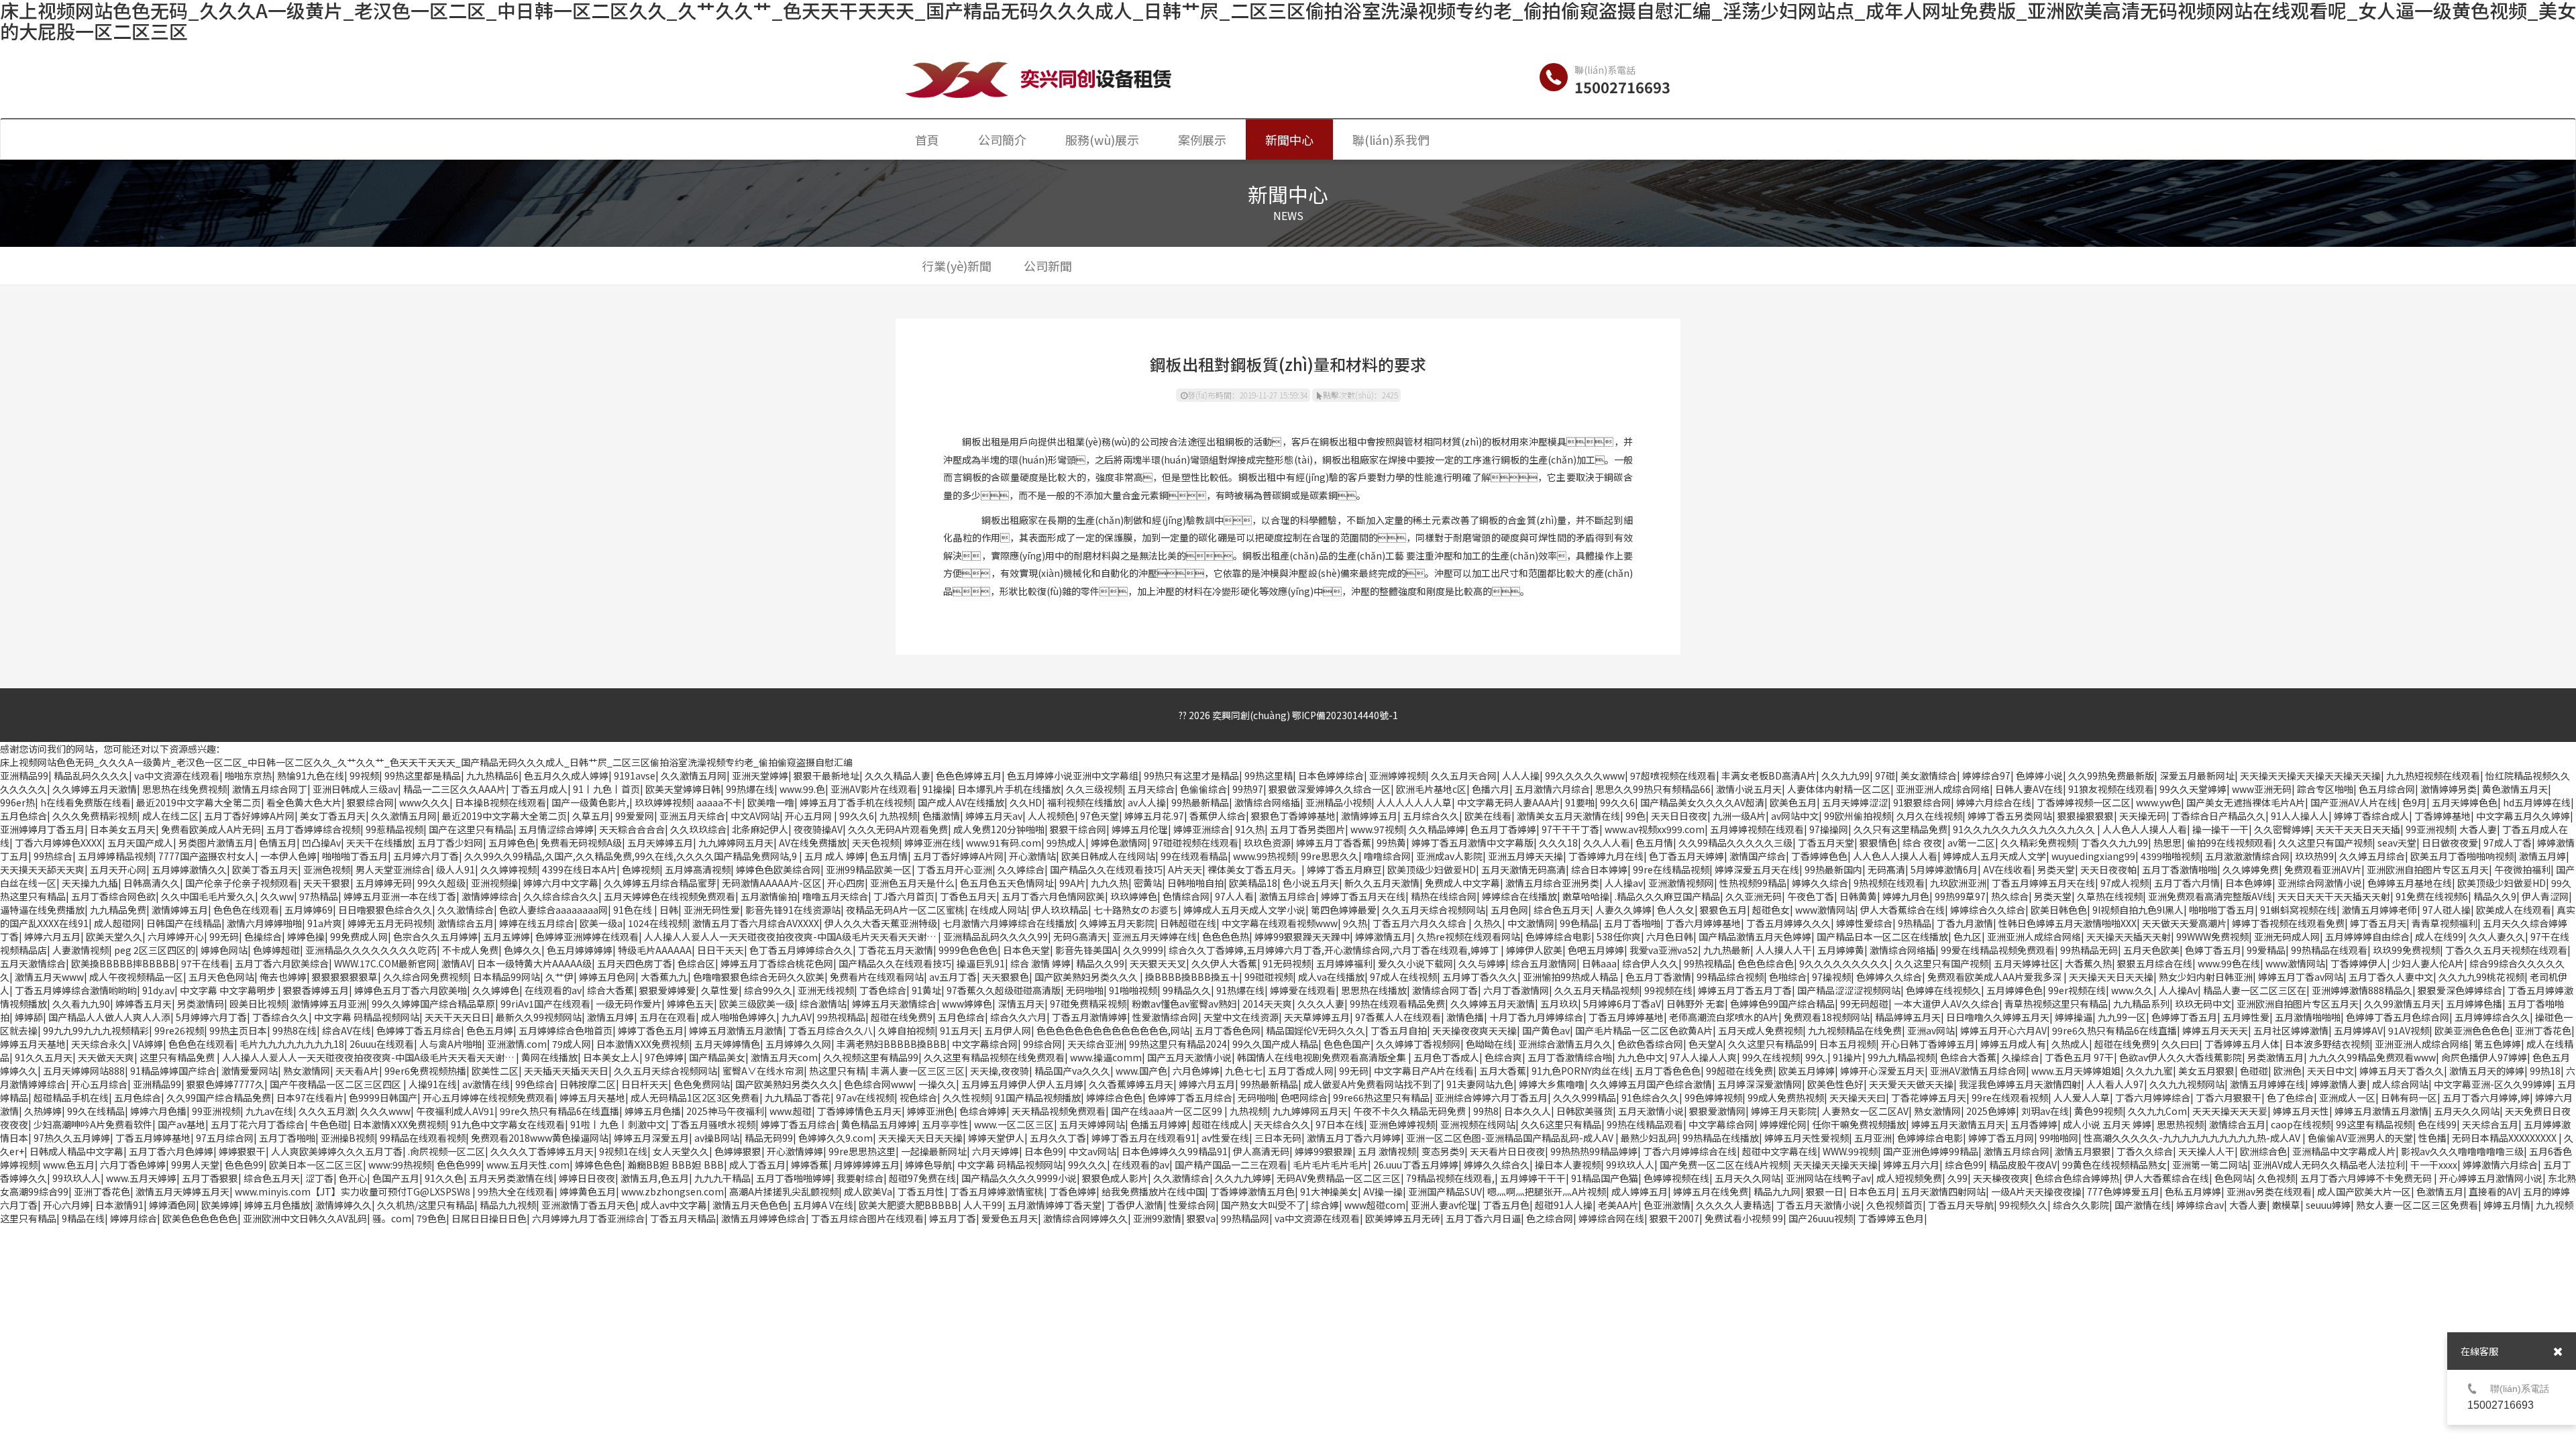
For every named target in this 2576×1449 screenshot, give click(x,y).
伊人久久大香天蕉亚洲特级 (881, 923)
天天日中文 (2330, 1071)
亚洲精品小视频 (1338, 802)
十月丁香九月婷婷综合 (1536, 1017)
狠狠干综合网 (1078, 829)
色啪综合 (1788, 977)
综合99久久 (768, 990)
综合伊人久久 (1650, 963)
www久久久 (424, 802)
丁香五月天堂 (1826, 843)
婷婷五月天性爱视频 (1807, 1138)
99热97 (1248, 789)
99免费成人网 (359, 936)
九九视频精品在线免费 (1855, 1030)
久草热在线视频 (2110, 896)
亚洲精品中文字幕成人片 (2344, 1151)
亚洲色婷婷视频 (1402, 1124)
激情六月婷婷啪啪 (264, 923)
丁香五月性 (921, 1191)
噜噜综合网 (1387, 856)
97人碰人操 (2447, 910)
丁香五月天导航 (1961, 1205)
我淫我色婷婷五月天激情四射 (2020, 1084)
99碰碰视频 (1269, 977)
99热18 (2545, 1071)
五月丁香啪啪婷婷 (794, 1178)
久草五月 (591, 816)
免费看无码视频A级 (581, 843)
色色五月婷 (490, 1030)
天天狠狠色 (1006, 977)
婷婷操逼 (2074, 1017)
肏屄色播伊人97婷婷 (2484, 1057)
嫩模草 (2286, 1205)
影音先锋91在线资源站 (793, 910)
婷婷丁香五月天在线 (1363, 896)
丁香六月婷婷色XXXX (58, 843)
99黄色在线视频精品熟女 (2114, 1165)
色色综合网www (878, 1084)
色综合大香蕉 (1968, 1057)
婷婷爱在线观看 (1303, 990)
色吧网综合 (1304, 1097)
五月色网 (1509, 910)
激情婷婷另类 (2449, 789)
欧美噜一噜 (771, 802)
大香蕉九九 (664, 977)
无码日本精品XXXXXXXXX (2505, 1138)
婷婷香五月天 (144, 1004)
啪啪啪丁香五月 (355, 856)
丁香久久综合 (2145, 1151)
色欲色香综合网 (1650, 1044)
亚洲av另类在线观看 (2269, 1191)
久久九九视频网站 (2187, 1084)
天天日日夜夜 (1679, 816)
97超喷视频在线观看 (1673, 775)
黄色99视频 (2098, 1111)
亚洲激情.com (517, 1044)
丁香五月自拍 (1399, 1030)
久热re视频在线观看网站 (1468, 936)
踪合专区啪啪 (2325, 789)
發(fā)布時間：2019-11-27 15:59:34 (1247, 395)
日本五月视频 (1847, 1044)
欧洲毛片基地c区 (1431, 789)
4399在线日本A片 (579, 869)
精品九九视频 (508, 1205)
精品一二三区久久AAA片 (454, 789)
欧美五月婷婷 (1807, 1071)
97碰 (1885, 775)
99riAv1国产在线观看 (545, 1004)
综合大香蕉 (610, 990)
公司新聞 (1048, 266)
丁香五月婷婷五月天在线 (2043, 883)
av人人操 (1147, 802)
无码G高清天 (1080, 936)
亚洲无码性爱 (712, 910)
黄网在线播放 (549, 1057)
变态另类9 (1443, 1151)
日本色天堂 (1026, 950)
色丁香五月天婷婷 (1686, 856)
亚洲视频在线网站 (1478, 1124)
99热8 (1486, 1111)
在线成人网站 (998, 910)
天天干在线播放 (379, 843)
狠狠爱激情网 (1717, 1111)
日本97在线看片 (310, 1097)
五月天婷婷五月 (660, 843)
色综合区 (696, 963)
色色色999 (459, 1165)
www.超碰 (791, 1111)
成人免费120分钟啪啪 (999, 829)
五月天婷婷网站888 (84, 1071)
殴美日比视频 (258, 1004)
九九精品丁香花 (798, 1097)
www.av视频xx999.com (1655, 829)
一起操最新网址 (934, 1151)
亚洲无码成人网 (2287, 936)
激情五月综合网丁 (270, 789)
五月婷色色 (512, 843)
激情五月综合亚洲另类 (1552, 883)
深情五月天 (1021, 1004)
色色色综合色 (1766, 963)
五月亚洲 (1873, 1138)
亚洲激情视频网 (1681, 883)
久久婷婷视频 (508, 869)
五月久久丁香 (1058, 1138)
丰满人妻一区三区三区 (918, 1071)
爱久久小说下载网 (1415, 963)
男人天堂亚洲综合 (393, 869)
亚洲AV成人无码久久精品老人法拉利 (2329, 1165)
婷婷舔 (29, 1017)
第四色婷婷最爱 (1344, 910)
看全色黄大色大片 (304, 802)
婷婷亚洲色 (930, 1111)
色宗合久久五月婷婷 (435, 936)
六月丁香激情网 (1516, 990)
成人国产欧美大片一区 (2364, 1191)
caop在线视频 (2301, 1124)
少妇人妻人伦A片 (2428, 963)
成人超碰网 (117, 923)
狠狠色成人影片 (1115, 1178)
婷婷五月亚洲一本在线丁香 (400, 896)
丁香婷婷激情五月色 (1252, 1191)
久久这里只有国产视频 (2325, 843)
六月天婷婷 (996, 1151)
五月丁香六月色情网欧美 (1053, 896)
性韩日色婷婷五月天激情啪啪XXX (2068, 923)
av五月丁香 (953, 977)
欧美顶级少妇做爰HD (1432, 869)
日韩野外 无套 (1696, 1004)
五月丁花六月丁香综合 (258, 1124)
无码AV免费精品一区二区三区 (1339, 1178)
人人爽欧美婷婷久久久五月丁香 (337, 1151)
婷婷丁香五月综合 (798, 1124)
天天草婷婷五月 (1317, 1017)
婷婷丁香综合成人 (2371, 816)
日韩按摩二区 (588, 1084)
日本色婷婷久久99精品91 (1175, 1151)
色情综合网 (1186, 896)
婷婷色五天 (690, 1004)
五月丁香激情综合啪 (1570, 1057)
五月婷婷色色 (2015, 990)
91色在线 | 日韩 (646, 910)
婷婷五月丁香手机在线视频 (856, 802)
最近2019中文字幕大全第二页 (199, 802)
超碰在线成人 (1220, 1124)
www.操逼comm (1106, 1057)
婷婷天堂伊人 (996, 1138)
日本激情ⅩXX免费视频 (643, 1044)
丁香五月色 (1506, 1205)
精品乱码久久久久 (91, 775)
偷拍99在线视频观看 (2230, 843)
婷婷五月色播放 (277, 1205)
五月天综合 (1151, 789)
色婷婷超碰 (276, 950)
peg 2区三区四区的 (155, 950)
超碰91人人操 (1564, 1205)
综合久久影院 (2081, 1205)
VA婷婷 (148, 1044)
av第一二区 (1971, 843)
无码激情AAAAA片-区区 (772, 883)
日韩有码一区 (2409, 1097)
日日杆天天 (645, 1084)
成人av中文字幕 (674, 1205)
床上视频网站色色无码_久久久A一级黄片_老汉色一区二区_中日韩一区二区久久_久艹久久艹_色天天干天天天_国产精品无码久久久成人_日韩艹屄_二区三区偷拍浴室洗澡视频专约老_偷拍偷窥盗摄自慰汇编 (426, 762)
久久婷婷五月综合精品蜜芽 (660, 883)
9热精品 (1915, 923)
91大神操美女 (1329, 1191)
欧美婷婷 (220, 1205)
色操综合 (263, 936)
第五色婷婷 (2498, 1044)
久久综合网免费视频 (425, 977)
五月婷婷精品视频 (115, 856)
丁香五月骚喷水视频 (713, 1124)
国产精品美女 (717, 1057)
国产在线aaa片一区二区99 (1168, 1111)
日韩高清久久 (152, 883)
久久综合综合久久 (561, 896)
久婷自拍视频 (906, 1030)
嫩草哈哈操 (1586, 896)
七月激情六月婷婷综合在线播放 (1008, 923)
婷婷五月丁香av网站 (2301, 977)
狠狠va (1201, 1218)
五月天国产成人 (140, 843)
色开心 (353, 1178)
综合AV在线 (346, 1030)
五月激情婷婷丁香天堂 (1055, 1205)
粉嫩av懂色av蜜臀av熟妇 (1184, 1004)
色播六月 (1491, 789)
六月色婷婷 (1196, 1071)
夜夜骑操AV (818, 829)
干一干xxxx (2434, 1165)
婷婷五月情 (2507, 1205)
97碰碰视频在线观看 (1195, 843)
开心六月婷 (66, 1205)
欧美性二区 (495, 1071)
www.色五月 (69, 1165)
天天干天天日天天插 (2358, 829)
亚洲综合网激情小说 (2320, 883)
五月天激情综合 (33, 963)
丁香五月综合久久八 (830, 1030)
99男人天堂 (195, 1165)
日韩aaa (1599, 963)
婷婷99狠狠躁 (1324, 1151)
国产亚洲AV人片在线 (2354, 802)
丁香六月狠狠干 (2229, 1097)
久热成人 (2070, 1044)
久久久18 (1558, 843)
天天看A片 (357, 1071)
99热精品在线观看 (2329, 950)
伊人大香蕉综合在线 (1902, 910)
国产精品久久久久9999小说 (1019, 1178)
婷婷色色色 (598, 1165)
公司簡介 (1002, 140)
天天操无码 (2143, 816)
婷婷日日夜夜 (587, 1178)
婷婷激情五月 (1383, 936)
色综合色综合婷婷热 (2077, 1178)
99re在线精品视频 (1671, 869)
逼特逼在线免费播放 (42, 910)
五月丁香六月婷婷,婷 (2486, 1097)
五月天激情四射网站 (1943, 1191)
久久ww (277, 896)
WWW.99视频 (1850, 1151)
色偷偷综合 (1203, 789)
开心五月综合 (99, 1084)
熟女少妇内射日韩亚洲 (2206, 977)
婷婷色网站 (224, 950)
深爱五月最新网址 (2197, 775)
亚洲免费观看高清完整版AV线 (2210, 896)
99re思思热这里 (862, 1151)
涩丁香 (319, 1178)
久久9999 (1143, 950)
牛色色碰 (329, 1124)
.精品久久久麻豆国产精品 (1667, 896)
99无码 (224, 936)
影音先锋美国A (1086, 950)
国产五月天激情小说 (1189, 1057)
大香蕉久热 (2088, 963)
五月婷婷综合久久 (2492, 1017)
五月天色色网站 (221, 977)
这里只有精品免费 (178, 1057)
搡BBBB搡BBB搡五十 (1192, 977)
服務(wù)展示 (1102, 140)
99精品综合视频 (1730, 977)
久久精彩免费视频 (2038, 843)
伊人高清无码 (1261, 1151)
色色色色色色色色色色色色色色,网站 (1113, 1030)
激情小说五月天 (1749, 789)
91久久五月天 (44, 1057)
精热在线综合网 (1444, 896)
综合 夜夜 (1922, 843)
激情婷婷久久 (343, 1205)
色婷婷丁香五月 (2184, 1017)
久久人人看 (1607, 843)
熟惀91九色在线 (311, 775)
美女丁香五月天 (333, 816)
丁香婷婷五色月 (1891, 1218)
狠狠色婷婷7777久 (225, 1084)
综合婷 (1325, 1205)
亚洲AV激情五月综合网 (1978, 1071)
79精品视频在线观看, (1450, 1178)
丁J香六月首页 (904, 896)
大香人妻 (2478, 829)
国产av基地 (181, 1124)
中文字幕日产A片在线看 (1424, 1071)
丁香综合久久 (280, 1017)
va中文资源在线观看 (177, 775)
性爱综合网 (1192, 1205)
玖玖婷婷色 (1134, 896)
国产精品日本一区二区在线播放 (1882, 936)
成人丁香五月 (757, 1165)
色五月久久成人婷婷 (566, 775)
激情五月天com (784, 1057)
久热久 (1488, 923)
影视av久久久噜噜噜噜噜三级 (2462, 1151)
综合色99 (1964, 1165)
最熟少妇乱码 (1649, 1138)
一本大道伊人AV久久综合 (1946, 1004)
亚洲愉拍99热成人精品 (1571, 977)
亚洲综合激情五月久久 (1565, 1044)
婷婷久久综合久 (1497, 1165)
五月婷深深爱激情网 (1760, 1084)
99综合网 (1042, 1044)
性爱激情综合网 (1165, 1017)
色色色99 (244, 1165)
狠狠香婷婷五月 (316, 990)
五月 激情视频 (1387, 1151)
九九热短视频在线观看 (2433, 775)
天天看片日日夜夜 (1507, 1151)
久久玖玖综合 (698, 829)
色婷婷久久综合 (1889, 977)
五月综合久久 (1431, 816)
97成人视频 (2125, 883)
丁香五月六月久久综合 (1420, 923)
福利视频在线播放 (1085, 802)
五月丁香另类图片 (1307, 829)
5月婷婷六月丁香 (211, 1017)
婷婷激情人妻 (2339, 1084)
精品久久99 (1100, 963)
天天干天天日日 (458, 1017)
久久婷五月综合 (2372, 856)
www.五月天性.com (528, 1165)
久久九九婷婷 (1243, 1178)
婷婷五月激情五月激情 (736, 1030)
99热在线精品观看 (1645, 1124)
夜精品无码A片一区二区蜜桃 (905, 910)
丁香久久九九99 (2114, 843)
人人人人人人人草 (1414, 802)
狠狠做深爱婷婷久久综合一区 (1330, 789)
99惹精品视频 (394, 829)
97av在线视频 (865, 1097)
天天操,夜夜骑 (1000, 1071)
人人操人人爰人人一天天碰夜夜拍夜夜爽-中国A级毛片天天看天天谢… (791, 936)
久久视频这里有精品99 (871, 1057)
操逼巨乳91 (981, 963)
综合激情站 (823, 1004)
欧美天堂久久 (114, 936)
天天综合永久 (99, 1044)
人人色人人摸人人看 (2145, 829)
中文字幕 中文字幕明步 (229, 990)
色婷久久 (523, 950)
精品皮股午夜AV (2023, 1165)
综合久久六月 (1018, 1017)
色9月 (2414, 802)
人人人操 (1521, 775)
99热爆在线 (750, 789)
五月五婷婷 (506, 936)
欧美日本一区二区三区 (316, 1165)
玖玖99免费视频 (2406, 950)
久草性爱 (720, 990)
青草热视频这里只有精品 (2056, 1004)
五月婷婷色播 (2474, 1004)
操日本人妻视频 (1568, 1165)
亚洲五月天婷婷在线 (1155, 936)
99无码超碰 (1864, 1004)
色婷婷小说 (2039, 775)
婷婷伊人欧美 (1534, 950)
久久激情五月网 (694, 775)
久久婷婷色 (496, 990)
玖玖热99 (2314, 856)
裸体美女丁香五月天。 (1254, 869)
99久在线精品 (96, 1111)
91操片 (1847, 1057)
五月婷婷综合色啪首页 (566, 1030)
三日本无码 (1278, 1138)
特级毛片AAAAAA (655, 950)
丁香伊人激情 (1135, 1205)
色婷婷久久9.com (836, 1138)
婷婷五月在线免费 (1711, 1191)
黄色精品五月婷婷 (879, 1124)
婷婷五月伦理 (1140, 829)
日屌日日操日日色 (489, 1218)
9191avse (635, 775)
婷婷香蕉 (810, 1165)
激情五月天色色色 (750, 1205)
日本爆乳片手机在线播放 (1009, 789)
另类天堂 (2056, 869)
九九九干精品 (722, 1178)
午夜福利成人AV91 (455, 1111)
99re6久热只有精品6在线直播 (2114, 1030)
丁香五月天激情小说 (1819, 1205)
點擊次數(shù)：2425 (1360, 395)
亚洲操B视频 (347, 1138)
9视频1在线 (623, 1151)
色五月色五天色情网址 (1007, 883)
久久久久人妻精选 (1733, 1205)
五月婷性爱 (2246, 1017)
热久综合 (2010, 896)
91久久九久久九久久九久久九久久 (2025, 829)
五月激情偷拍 (769, 896)
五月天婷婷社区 (2027, 963)
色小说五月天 (1311, 883)
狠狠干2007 (1674, 1218)
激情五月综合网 (2017, 1151)
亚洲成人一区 (2347, 1097)
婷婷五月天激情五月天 (1958, 1124)
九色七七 (1244, 1071)
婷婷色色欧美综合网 (778, 869)
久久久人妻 (1321, 1004)
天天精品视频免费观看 (1059, 1111)
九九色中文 (1641, 1057)
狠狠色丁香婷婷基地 (1293, 816)
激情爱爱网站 (250, 1071)
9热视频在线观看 (1889, 883)
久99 (1957, 1178)
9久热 (1355, 923)
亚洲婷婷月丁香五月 (42, 829)
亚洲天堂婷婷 (760, 775)
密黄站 (1148, 883)
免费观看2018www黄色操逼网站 (540, 1138)
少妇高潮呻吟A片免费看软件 (93, 1124)
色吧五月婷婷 (1596, 950)
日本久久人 (1527, 1111)
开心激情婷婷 (795, 1151)
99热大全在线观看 (516, 1191)
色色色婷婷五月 (969, 775)
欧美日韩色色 (2059, 910)
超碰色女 (1771, 910)
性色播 (2432, 1138)
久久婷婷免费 (2251, 869)
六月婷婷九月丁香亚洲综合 (588, 1218)
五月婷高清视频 (698, 869)
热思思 (2167, 843)
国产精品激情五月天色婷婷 (1755, 936)
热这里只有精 (837, 1071)
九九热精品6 (492, 775)
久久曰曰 (2180, 1044)
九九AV (797, 1017)
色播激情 (941, 816)
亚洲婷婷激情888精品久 (2362, 990)
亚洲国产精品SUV (1445, 1191)
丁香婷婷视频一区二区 (2084, 802)
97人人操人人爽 (1703, 1057)
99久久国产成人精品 (1275, 1044)
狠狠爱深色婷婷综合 (2460, 990)
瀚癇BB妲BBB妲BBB (676, 1165)
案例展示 (1202, 140)
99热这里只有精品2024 (1178, 1044)
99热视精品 (1708, 963)
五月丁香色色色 (1668, 1071)
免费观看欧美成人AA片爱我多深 (1995, 977)
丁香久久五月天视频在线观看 (2506, 950)
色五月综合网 (2387, 789)
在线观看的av (553, 990)
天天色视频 (875, 843)
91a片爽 (325, 923)
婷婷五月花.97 (1154, 816)
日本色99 (1044, 1151)
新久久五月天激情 (1382, 883)
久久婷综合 (1021, 869)
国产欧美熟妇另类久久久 (1087, 977)
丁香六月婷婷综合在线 (1690, 1151)
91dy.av (158, 990)
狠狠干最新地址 (826, 775)
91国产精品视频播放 (1038, 1097)
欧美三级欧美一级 (757, 1004)
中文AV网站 (755, 816)
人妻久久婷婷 (1623, 910)
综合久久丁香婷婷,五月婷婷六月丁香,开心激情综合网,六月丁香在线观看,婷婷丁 (1335, 950)
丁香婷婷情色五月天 (859, 1111)
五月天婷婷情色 (727, 1044)
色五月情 (1654, 843)
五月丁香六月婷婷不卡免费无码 (2367, 1178)
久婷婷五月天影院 (1117, 923)
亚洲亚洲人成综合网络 (1943, 789)
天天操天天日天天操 (2111, 977)
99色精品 (1579, 923)
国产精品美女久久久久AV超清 (1702, 802)
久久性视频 (966, 1097)
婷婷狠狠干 (242, 1151)
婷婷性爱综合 (1864, 923)
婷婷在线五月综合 (537, 923)
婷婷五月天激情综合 (894, 1004)
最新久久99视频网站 (539, 1017)
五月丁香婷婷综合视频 (313, 829)
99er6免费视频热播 (425, 1071)
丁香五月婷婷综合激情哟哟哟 (76, 990)
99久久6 (1617, 802)
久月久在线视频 (1929, 816)
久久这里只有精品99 (1771, 1044)
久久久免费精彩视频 (95, 816)
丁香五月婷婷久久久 (1788, 923)
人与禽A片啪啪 (450, 1044)
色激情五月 (2440, 1191)
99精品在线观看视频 (423, 1138)
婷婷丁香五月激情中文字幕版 (1472, 843)
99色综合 (535, 1084)
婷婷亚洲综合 (1201, 829)
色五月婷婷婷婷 (580, 950)
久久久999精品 (1585, 1097)
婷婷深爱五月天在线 (1757, 869)
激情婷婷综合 (490, 896)
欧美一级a (601, 923)
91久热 (1250, 829)
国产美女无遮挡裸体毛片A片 (2246, 802)
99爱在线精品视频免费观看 (1998, 950)
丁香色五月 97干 (2079, 1057)
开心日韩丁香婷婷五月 (1928, 1044)
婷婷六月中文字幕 (561, 883)
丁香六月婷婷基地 (1703, 923)
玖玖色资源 (1267, 843)
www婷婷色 (967, 1004)
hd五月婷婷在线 (2537, 802)
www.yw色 (2158, 802)
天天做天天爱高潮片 (2184, 923)
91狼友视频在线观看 (2111, 789)
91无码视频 (1287, 963)
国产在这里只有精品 (471, 829)
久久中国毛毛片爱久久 (208, 896)
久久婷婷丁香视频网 (1418, 1044)
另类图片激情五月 (216, 843)
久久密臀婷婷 (2282, 829)
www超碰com (1375, 1205)
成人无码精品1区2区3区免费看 (695, 1097)
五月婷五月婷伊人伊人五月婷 (1022, 1084)
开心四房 (846, 883)
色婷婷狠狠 (738, 1151)
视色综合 (918, 1097)
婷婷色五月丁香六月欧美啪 (411, 990)
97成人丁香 (2508, 843)
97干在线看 (205, 963)
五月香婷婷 (2034, 1124)
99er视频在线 (2077, 990)
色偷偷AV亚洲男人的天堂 (2360, 1138)
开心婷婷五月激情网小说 (2491, 1178)
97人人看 (1234, 896)
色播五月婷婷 (1159, 1124)
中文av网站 (1092, 1151)
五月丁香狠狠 (210, 1178)
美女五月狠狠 (2206, 1071)
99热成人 (1066, 843)
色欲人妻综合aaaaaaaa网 (553, 910)
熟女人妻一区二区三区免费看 (2417, 1205)
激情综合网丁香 (1445, 990)
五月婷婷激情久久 (189, 869)
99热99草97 (1960, 896)
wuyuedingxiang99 (2093, 856)
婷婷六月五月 (52, 936)
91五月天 (959, 1030)
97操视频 (1831, 977)
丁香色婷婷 (1073, 1191)
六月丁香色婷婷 (133, 1165)
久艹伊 (559, 977)
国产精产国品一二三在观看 (1231, 1165)
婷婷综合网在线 (1611, 1218)
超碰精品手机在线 (71, 1097)
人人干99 (983, 1205)
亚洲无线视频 (826, 990)
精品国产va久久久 (1072, 1071)
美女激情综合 (1929, 775)
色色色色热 (1226, 936)
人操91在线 (433, 1084)
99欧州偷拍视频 (1858, 816)
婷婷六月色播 (158, 1111)
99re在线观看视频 (2010, 1097)
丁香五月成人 (539, 789)
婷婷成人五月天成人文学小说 (1244, 910)
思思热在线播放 (1374, 990)
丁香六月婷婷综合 (2153, 1097)
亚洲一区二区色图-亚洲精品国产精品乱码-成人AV (1511, 1138)
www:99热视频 (400, 1165)
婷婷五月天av (994, 816)
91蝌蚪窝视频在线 (2298, 910)
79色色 (431, 1218)
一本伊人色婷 (288, 856)
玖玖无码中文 (2203, 1004)
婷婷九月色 (1906, 896)
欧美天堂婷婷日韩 (683, 789)
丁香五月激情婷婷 (1089, 1017)
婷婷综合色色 (1114, 1097)
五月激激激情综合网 (2247, 856)
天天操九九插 (90, 883)
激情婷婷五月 (1369, 816)
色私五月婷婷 (2193, 1191)
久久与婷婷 (1482, 963)
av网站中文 (1795, 816)
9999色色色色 (968, 950)
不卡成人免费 (470, 950)
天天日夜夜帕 (2108, 869)
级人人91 (455, 869)
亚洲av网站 (1931, 1030)
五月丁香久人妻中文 (2391, 977)
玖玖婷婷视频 (663, 802)
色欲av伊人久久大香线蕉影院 (2181, 1057)
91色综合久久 (1650, 1097)
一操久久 (937, 1084)
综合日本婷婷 (1599, 869)
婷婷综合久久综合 (1988, 910)
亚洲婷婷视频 (1397, 775)
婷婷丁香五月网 (2001, 1138)
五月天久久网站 (2467, 1111)
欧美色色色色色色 (200, 1218)
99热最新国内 (1833, 869)
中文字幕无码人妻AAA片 (1508, 802)
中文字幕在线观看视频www (1280, 923)
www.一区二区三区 (1014, 1124)
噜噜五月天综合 (835, 896)
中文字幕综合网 (985, 1044)
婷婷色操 (306, 936)
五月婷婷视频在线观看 (1757, 829)
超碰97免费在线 (922, 1178)
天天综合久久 (1282, 1124)
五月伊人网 (1008, 1030)
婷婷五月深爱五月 (651, 1138)
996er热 (17, 802)
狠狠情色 (1878, 843)
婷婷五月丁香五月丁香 (1745, 990)
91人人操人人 (2300, 816)
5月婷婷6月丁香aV (1622, 1004)
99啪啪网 (2059, 1138)
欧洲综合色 (2263, 1151)
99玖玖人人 (1630, 1165)
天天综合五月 (2490, 1124)
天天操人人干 (2206, 1151)
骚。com (392, 1218)
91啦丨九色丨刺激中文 (618, 1124)
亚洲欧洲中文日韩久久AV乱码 (305, 1218)
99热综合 (53, 856)
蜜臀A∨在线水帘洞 (763, 1071)
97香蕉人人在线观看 (1398, 1017)
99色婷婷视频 (1713, 1097)
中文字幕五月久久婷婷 (2523, 816)
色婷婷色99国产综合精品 (1782, 1004)
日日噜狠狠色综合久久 (385, 910)
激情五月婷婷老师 (2379, 910)
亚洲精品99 (24, 775)
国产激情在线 (2143, 1205)
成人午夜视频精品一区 (136, 977)
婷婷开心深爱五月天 (1882, 1071)
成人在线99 (2439, 936)
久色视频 (2276, 1178)
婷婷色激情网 (1119, 843)
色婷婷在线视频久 (1943, 990)
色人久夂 (1676, 910)
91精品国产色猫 (1605, 1178)
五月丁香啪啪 (1632, 923)
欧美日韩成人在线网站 (1108, 856)
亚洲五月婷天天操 (1525, 856)
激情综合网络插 (1267, 802)
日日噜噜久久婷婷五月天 (1998, 1017)
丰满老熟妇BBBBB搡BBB (892, 1044)
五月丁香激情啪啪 (2180, 869)
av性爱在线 (1225, 1138)
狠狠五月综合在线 (2155, 963)
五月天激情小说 (1651, 1111)
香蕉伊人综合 (1218, 816)
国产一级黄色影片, (590, 802)
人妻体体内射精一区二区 (1839, 789)
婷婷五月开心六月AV (2003, 1030)
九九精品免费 (118, 910)
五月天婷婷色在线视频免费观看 (669, 896)
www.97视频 (1377, 829)
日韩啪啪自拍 (1195, 883)
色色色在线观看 (246, 910)
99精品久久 (1187, 990)
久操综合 (2021, 1057)
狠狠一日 (1825, 1191)
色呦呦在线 (1489, 1044)
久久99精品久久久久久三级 (1735, 843)
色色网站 (2233, 1178)
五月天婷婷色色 (2465, 802)
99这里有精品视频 (2374, 1124)
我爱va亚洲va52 (1664, 950)
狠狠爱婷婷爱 (667, 990)
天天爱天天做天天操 (1911, 1084)
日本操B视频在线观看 (500, 802)
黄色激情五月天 (2515, 789)
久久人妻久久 (2497, 936)
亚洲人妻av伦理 (1444, 1205)
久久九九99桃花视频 (2481, 977)
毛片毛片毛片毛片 (1330, 1165)
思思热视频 (2180, 1124)
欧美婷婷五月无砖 (1403, 1218)
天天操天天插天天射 (2129, 936)
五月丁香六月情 (2187, 883)
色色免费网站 (702, 1084)
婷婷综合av (2200, 1205)
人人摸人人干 (1784, 950)
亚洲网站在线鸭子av (1828, 1178)
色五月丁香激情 (1658, 977)
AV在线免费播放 (813, 843)
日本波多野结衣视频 (2327, 1044)
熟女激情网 (307, 1071)
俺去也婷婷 (283, 977)
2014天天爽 (1267, 1004)
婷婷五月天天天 (2215, 1030)
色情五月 (278, 843)
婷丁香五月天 (2378, 923)
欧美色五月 (1793, 802)
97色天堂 (1099, 816)
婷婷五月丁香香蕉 (1334, 843)
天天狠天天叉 (1158, 963)
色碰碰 (2254, 1071)
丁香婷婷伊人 (2359, 963)
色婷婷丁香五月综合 (419, 1030)
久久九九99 (1845, 775)
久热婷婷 (43, 1111)
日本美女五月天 (123, 829)
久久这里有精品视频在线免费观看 (994, 1057)
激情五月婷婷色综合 (763, 1218)
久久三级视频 (1094, 789)
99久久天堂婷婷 (2193, 789)
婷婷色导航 (928, 1165)
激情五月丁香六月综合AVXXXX (756, 923)
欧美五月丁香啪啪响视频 (2462, 856)
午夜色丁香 (1811, 896)
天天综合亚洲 (1095, 1044)
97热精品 (319, 896)
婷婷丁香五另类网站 (2010, 816)
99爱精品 (2266, 950)
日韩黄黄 (1858, 896)
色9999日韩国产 (383, 1097)
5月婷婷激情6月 (1944, 869)
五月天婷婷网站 (1092, 1124)
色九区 (1968, 936)
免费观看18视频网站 (1827, 1017)
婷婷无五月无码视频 (390, 923)
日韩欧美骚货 (1585, 1111)
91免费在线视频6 (2432, 896)
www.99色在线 (2229, 963)
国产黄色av (1546, 1030)
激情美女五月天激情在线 (1568, 816)
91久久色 (444, 1178)
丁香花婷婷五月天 (1929, 1097)
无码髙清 (1886, 869)
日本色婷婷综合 (1331, 775)
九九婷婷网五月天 (736, 843)
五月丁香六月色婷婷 (171, 1151)
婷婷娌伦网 (1783, 1124)
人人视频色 (1051, 816)
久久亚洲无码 (1754, 896)
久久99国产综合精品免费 (219, 1097)
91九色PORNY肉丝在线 (1580, 1071)
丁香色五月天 (968, 896)
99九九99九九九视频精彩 (96, 1030)
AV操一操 (1383, 1191)
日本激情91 (119, 1205)
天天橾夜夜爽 (2001, 1178)
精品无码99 (769, 1138)
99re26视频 (179, 1030)
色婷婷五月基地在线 (2410, 883)
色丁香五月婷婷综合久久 (801, 950)
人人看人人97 (2115, 1084)
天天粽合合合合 (632, 829)
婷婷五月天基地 (33, 1044)
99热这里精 (1269, 775)
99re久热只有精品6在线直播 (559, 1111)
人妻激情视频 (80, 950)
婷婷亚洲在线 (932, 843)
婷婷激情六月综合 (2500, 1165)
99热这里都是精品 (423, 775)
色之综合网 (1550, 1218)
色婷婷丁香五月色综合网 (2398, 1017)
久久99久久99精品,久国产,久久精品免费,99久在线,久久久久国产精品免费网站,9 (632, 856)
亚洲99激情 (1157, 1218)
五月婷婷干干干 (1533, 1178)
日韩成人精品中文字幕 (76, 1151)
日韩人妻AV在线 (2029, 789)
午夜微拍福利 (2522, 869)
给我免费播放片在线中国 (1153, 1191)
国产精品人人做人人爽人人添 (109, 1017)
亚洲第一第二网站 (2210, 1165)
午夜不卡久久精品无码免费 (1410, 1111)
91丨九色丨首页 (606, 789)
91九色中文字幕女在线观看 (508, 1124)
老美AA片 (1618, 1205)
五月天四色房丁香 (635, 963)
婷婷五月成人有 (2013, 1044)
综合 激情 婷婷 (1040, 963)
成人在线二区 (170, 816)
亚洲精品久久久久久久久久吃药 (371, 950)
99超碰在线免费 (1739, 1071)
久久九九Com (2157, 1111)
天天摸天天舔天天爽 (42, 869)
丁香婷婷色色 (1819, 856)
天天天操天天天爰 (2230, 1111)
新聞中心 (1289, 140)
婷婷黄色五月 (588, 1191)
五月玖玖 (1559, 1004)
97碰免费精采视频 (1088, 1004)
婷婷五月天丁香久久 (2402, 1071)
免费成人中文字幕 (1462, 883)
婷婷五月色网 (607, 977)
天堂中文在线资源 (1241, 1017)
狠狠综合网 (370, 802)
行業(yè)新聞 (957, 266)
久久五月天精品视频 (1597, 990)
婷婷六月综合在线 (1994, 802)
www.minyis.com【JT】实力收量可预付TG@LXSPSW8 (354, 1191)
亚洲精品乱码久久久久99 (996, 936)
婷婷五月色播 (653, 1111)
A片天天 (1185, 869)
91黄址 (926, 990)
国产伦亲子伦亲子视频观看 (241, 883)
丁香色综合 (883, 990)
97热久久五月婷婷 (72, 1138)
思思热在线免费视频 (184, 789)
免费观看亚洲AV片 (2323, 869)
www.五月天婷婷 (141, 1178)
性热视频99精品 (1753, 883)
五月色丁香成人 (1446, 1057)
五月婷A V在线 (823, 1205)
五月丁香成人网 (1301, 1071)
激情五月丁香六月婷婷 (1354, 1138)
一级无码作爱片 (629, 1004)
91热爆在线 (1240, 990)
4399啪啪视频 (2170, 856)
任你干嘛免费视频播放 (1859, 1124)
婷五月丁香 (953, 1218)
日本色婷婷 (2249, 883)
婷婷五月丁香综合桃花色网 (777, 963)
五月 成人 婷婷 (835, 856)
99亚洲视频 (2430, 829)
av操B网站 (717, 1138)
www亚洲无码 (2262, 789)
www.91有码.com (1004, 843)
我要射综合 (860, 1178)
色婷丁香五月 (2213, 950)
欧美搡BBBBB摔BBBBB (123, 963)
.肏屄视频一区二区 (446, 1151)
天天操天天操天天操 (1835, 1165)
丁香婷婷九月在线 (1606, 856)
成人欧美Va (868, 1191)
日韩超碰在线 (1188, 923)
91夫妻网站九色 (1480, 1084)
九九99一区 (2122, 1017)
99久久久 (1087, 1165)
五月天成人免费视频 (1760, 1030)
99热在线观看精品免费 (1397, 1004)
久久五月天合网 (1464, 775)
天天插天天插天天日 (566, 1071)
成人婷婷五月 (1640, 1191)
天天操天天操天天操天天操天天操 (2310, 775)
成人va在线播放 (1331, 977)
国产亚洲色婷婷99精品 (1931, 1151)
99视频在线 (1668, 990)
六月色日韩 (1670, 936)
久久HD (1026, 802)
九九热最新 (1727, 950)
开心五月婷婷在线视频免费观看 (488, 1097)
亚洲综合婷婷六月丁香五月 (1491, 1097)
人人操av (1624, 883)
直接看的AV (2493, 1191)
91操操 (937, 789)
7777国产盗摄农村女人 (207, 856)
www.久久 (2132, 990)
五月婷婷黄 (1841, 950)
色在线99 (2437, 1124)
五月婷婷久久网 (798, 1044)
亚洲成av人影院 (1449, 856)
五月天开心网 (118, 869)
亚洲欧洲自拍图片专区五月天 (2428, 869)
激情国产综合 (1758, 856)
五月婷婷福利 (1344, 963)
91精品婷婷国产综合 (173, 1071)
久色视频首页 (1894, 1205)
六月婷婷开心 (176, 936)
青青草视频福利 (2445, 923)
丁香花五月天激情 (896, 950)
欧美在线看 (1488, 816)
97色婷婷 (664, 1057)
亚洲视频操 (494, 883)
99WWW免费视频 (2212, 936)
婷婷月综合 (133, 1218)
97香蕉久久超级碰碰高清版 (1004, 990)
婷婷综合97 (1986, 775)
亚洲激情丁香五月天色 (588, 1205)
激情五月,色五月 (655, 1178)
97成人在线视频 (1403, 977)
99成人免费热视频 (1786, 1097)
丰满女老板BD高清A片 (1769, 775)
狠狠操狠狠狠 (2086, 816)
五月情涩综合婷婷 (556, 829)
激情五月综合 (1287, 896)
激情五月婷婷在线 (2267, 1084)
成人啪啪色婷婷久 (739, 1017)
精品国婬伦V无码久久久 (1316, 1030)
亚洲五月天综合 (692, 816)
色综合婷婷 (983, 1111)
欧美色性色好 (1835, 1084)
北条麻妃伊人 (760, 829)
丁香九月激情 (1965, 923)
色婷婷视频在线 (1676, 1178)
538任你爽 (1619, 936)
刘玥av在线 (2045, 1111)
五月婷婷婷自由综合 (2367, 936)
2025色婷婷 (1991, 1111)
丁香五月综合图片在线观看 (867, 1218)
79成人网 (572, 1044)
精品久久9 (2495, 896)
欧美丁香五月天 (265, 869)
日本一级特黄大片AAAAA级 (534, 963)
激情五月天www (49, 977)
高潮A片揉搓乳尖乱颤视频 (784, 1191)
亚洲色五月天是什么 (912, 883)
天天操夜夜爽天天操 (1474, 1030)
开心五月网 (809, 816)
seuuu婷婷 (2328, 1205)
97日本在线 (1340, 1124)
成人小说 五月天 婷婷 (2107, 1124)
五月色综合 (23, 816)
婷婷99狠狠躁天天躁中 (1302, 936)
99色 (1635, 816)
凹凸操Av (321, 843)
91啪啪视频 (1133, 990)
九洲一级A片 (1739, 816)
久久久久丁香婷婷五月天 (542, 1151)
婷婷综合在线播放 (1519, 896)
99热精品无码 (2089, 950)
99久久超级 (441, 883)
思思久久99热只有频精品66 (1653, 789)
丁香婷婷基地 (2443, 816)
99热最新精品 (1200, 802)
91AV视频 (2409, 1030)
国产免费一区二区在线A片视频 (1724, 1165)
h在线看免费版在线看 (86, 802)
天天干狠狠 (327, 883)
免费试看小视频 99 (1744, 1218)
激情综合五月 (466, 923)
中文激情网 (1531, 923)
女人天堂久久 (681, 1151)
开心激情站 (1032, 856)
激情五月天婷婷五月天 (182, 1191)
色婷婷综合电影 (1558, 936)
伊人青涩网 (2545, 896)
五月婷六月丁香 (426, 856)
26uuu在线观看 (382, 1044)
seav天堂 (2397, 843)
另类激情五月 (2275, 1057)
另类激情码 (201, 1004)
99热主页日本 (238, 1030)
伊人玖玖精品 (1060, 910)
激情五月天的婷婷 (2487, 1071)
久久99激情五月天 (2402, 1004)
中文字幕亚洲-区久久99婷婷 (2493, 1084)
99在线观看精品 (1194, 856)
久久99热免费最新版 (2111, 775)
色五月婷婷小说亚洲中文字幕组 (1073, 775)
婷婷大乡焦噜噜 (1552, 1084)
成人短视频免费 (1909, 1178)
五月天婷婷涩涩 (1855, 802)
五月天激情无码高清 (1523, 869)
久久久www (385, 1111)
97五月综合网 (225, 1138)
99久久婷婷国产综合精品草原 (433, 1004)
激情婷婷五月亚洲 (329, 1004)
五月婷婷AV (2358, 1030)
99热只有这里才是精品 (1191, 775)
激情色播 (1465, 1017)
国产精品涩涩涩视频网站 (1849, 990)
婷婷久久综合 (1820, 883)
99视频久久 (2023, 1205)
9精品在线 (83, 1218)
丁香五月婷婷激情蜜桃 (997, 1191)
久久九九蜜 (2149, 1071)
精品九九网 (1777, 1191)
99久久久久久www (1585, 775)
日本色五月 (1872, 1191)
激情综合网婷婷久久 (1085, 1218)
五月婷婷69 (309, 910)
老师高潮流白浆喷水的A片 (1724, 1017)
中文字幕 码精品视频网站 (367, 1017)
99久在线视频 (1771, 1057)
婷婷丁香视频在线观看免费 (2288, 923)
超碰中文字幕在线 (1780, 1151)
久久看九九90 (81, 1004)
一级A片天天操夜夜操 (2036, 1191)
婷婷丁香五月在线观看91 (1144, 1138)
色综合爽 (1503, 1057)
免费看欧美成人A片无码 (211, 829)
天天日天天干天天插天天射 (2334, 896)
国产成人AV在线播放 (961, 802)
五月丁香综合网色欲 (113, 896)
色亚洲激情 (1667, 1205)
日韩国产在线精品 (184, 923)
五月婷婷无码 (384, 883)
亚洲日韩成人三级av (355, 789)
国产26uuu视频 (1821, 1218)
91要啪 (1580, 802)
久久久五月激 (327, 1111)
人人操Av (2178, 990)
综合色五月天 (1562, 910)
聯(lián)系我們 (1391, 140)
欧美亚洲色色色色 (2472, 1030)
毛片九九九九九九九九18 (292, 1044)
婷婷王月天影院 (1784, 1111)
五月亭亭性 (945, 1124)
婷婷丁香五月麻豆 (1344, 869)
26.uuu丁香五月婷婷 (1416, 1165)
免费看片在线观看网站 (877, 977)
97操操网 (1829, 829)
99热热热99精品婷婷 (1594, 1151)
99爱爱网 (635, 816)
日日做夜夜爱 (2450, 843)
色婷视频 (641, 869)
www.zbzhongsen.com (673, 1191)
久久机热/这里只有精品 (426, 1205)
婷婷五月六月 (1911, 1165)
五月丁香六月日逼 (1483, 1218)
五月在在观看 (667, 1017)
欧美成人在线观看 (2514, 910)
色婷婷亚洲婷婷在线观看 (587, 936)
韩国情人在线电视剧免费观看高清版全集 (1323, 1057)
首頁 (927, 140)
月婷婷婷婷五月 (867, 1165)
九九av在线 (269, 1111)
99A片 (1072, 883)
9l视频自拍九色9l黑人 (2138, 910)
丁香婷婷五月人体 (2242, 1044)
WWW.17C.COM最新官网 (385, 963)
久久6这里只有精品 (1561, 1124)
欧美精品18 (1253, 883)
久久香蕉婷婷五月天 (1131, 1084)
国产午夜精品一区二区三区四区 (336, 1084)
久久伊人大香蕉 (1224, 963)
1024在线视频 (657, 923)
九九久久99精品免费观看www (2372, 1057)
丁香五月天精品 (683, 1218)
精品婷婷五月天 (1908, 1017)
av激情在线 (486, 1084)
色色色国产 (1347, 1044)
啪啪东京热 (248, 775)
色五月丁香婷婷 (1503, 829)
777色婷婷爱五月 (2123, 1191)
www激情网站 (1825, 910)
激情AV (457, 963)
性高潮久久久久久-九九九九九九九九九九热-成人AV (2193, 1138)
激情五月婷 (2542, 856)
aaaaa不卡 (719, 802)
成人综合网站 (2400, 1084)
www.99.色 (802, 789)
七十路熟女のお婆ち (1136, 910)
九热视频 (898, 816)
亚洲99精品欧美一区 (869, 869)
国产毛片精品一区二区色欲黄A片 (1644, 1030)
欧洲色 (2288, 1071)
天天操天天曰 (1858, 1097)
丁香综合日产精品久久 (2218, 816)
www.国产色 (1141, 1071)
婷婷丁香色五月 (651, 1030)
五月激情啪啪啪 (2308, 1017)
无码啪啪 (1085, 990)
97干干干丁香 (1570, 829)
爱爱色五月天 (1010, 1218)
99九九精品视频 (1901, 1057)
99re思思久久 (1330, 856)
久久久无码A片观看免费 (898, 829)
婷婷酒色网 (172, 1205)
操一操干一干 (2220, 829)
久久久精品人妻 (898, 775)
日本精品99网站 (506, 977)
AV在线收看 (2007, 869)
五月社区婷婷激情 (2291, 1030)
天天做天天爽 (106, 1057)
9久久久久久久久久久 (1844, 963)
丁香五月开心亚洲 (955, 869)
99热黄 (1391, 843)
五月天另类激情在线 (511, 1178)
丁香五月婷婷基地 (1626, 1017)
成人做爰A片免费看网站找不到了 (1372, 1084)
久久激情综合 (466, 910)
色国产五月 (396, 1178)
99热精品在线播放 (1721, 1138)
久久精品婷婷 (1437, 829)
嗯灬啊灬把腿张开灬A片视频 (1547, 1191)
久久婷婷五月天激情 (95, 789)
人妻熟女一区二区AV (1865, 1111)
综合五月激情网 (1544, 963)
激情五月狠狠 (2083, 1151)
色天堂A (1706, 1044)
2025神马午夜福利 (725, 1111)
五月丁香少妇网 (450, 843)
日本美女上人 (611, 1057)
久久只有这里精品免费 (1900, 829)
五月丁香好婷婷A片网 (249, 816)
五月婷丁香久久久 (1480, 977)
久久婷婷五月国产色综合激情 (1651, 1084)
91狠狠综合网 (1922, 802)
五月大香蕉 (1503, 1071)
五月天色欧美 (2151, 950)
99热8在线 (294, 1030)
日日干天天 (720, 950)
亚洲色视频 (327, 869)
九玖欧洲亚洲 (1958, 883)
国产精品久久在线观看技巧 (1106, 869)
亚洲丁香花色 (2543, 1030)
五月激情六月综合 (1552, 789)
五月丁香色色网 (1228, 1030)
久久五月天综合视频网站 (1434, 910)
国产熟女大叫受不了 (1263, 1205)
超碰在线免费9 (902, 1017)
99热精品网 (1245, 1218)
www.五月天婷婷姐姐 (2076, 1071)
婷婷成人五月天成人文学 (1994, 856)
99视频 (364, 775)
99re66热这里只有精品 (1381, 1097)
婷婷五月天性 (2301, 1111)
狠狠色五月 (1723, 910)
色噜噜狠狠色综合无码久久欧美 (759, 977)
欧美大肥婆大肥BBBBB (908, 1205)
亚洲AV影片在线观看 (874, 789)
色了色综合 (2290, 1097)
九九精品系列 (2141, 1004)
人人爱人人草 (2082, 1097)
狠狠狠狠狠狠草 (345, 977)
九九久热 (1110, 883)
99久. (1816, 1057)
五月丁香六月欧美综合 (282, 963)
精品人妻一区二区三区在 (2255, 990)
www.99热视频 (1264, 856)
